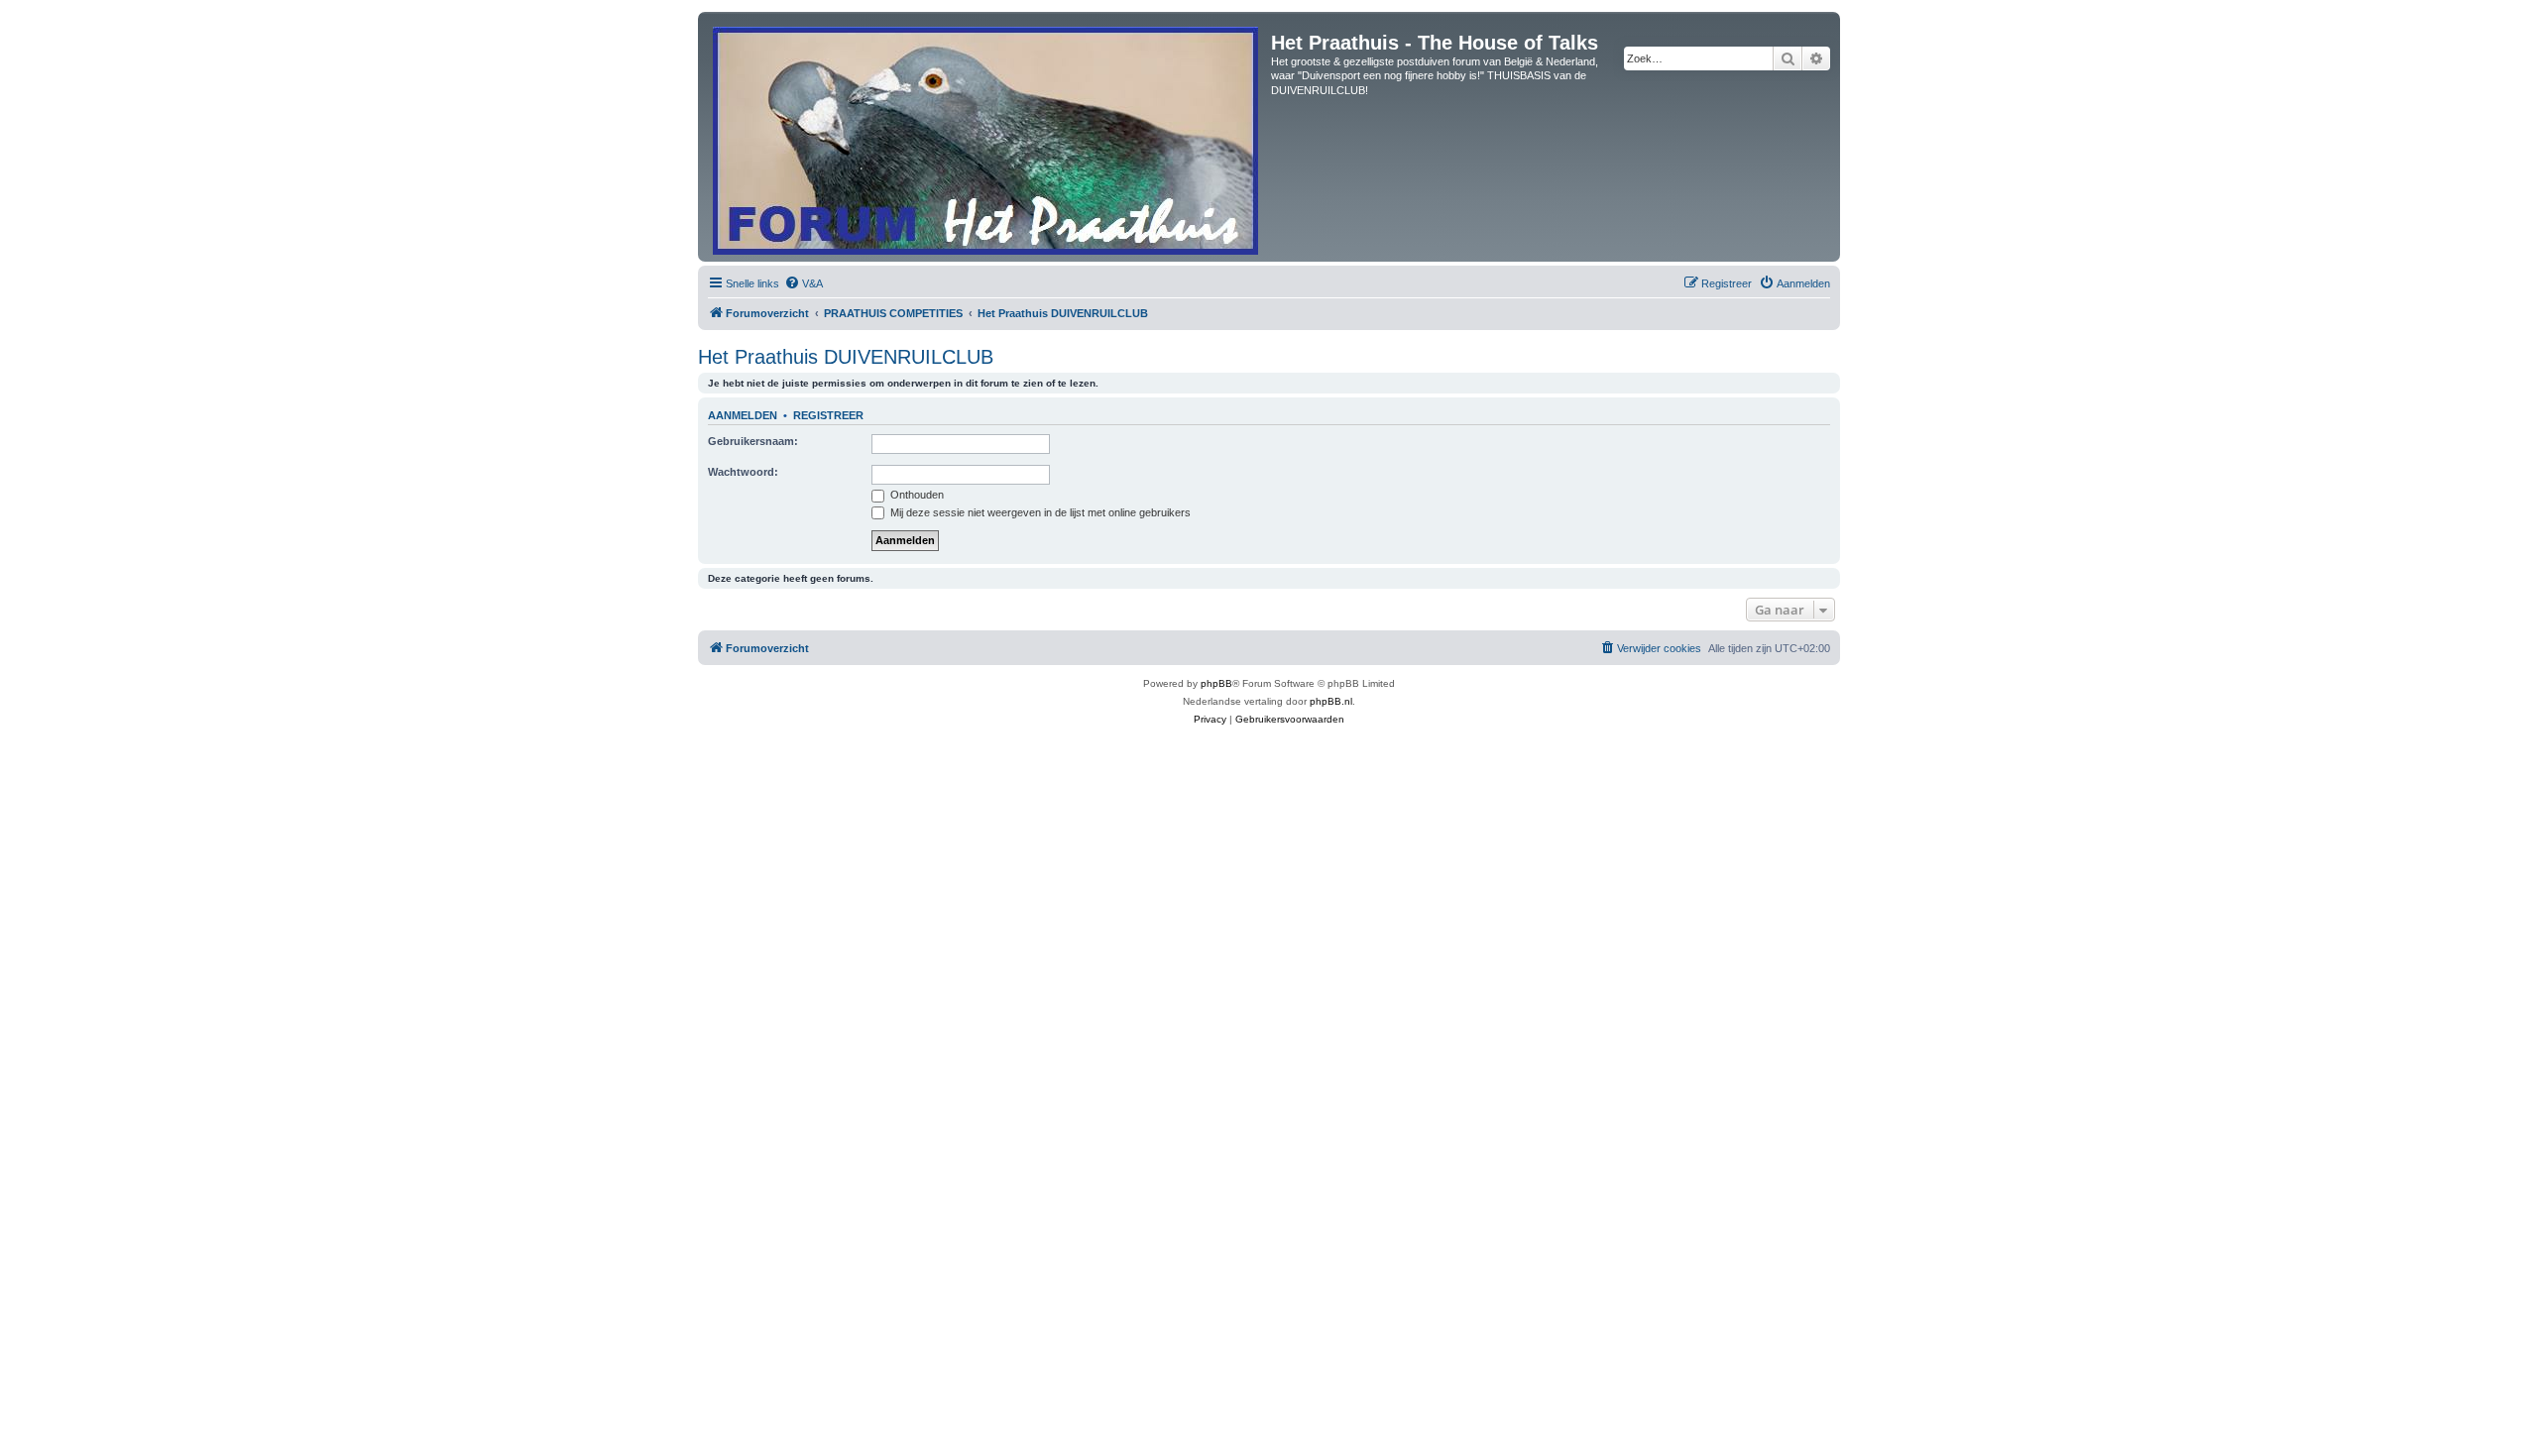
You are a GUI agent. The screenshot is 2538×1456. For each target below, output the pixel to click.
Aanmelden (743, 415)
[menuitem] (804, 283)
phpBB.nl (1331, 701)
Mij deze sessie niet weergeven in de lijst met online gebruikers (1039, 512)
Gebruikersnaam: (753, 441)
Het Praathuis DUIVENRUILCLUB (846, 357)
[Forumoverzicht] (987, 137)
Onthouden (916, 495)
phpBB (1216, 683)
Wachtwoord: (743, 472)
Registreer (828, 415)
